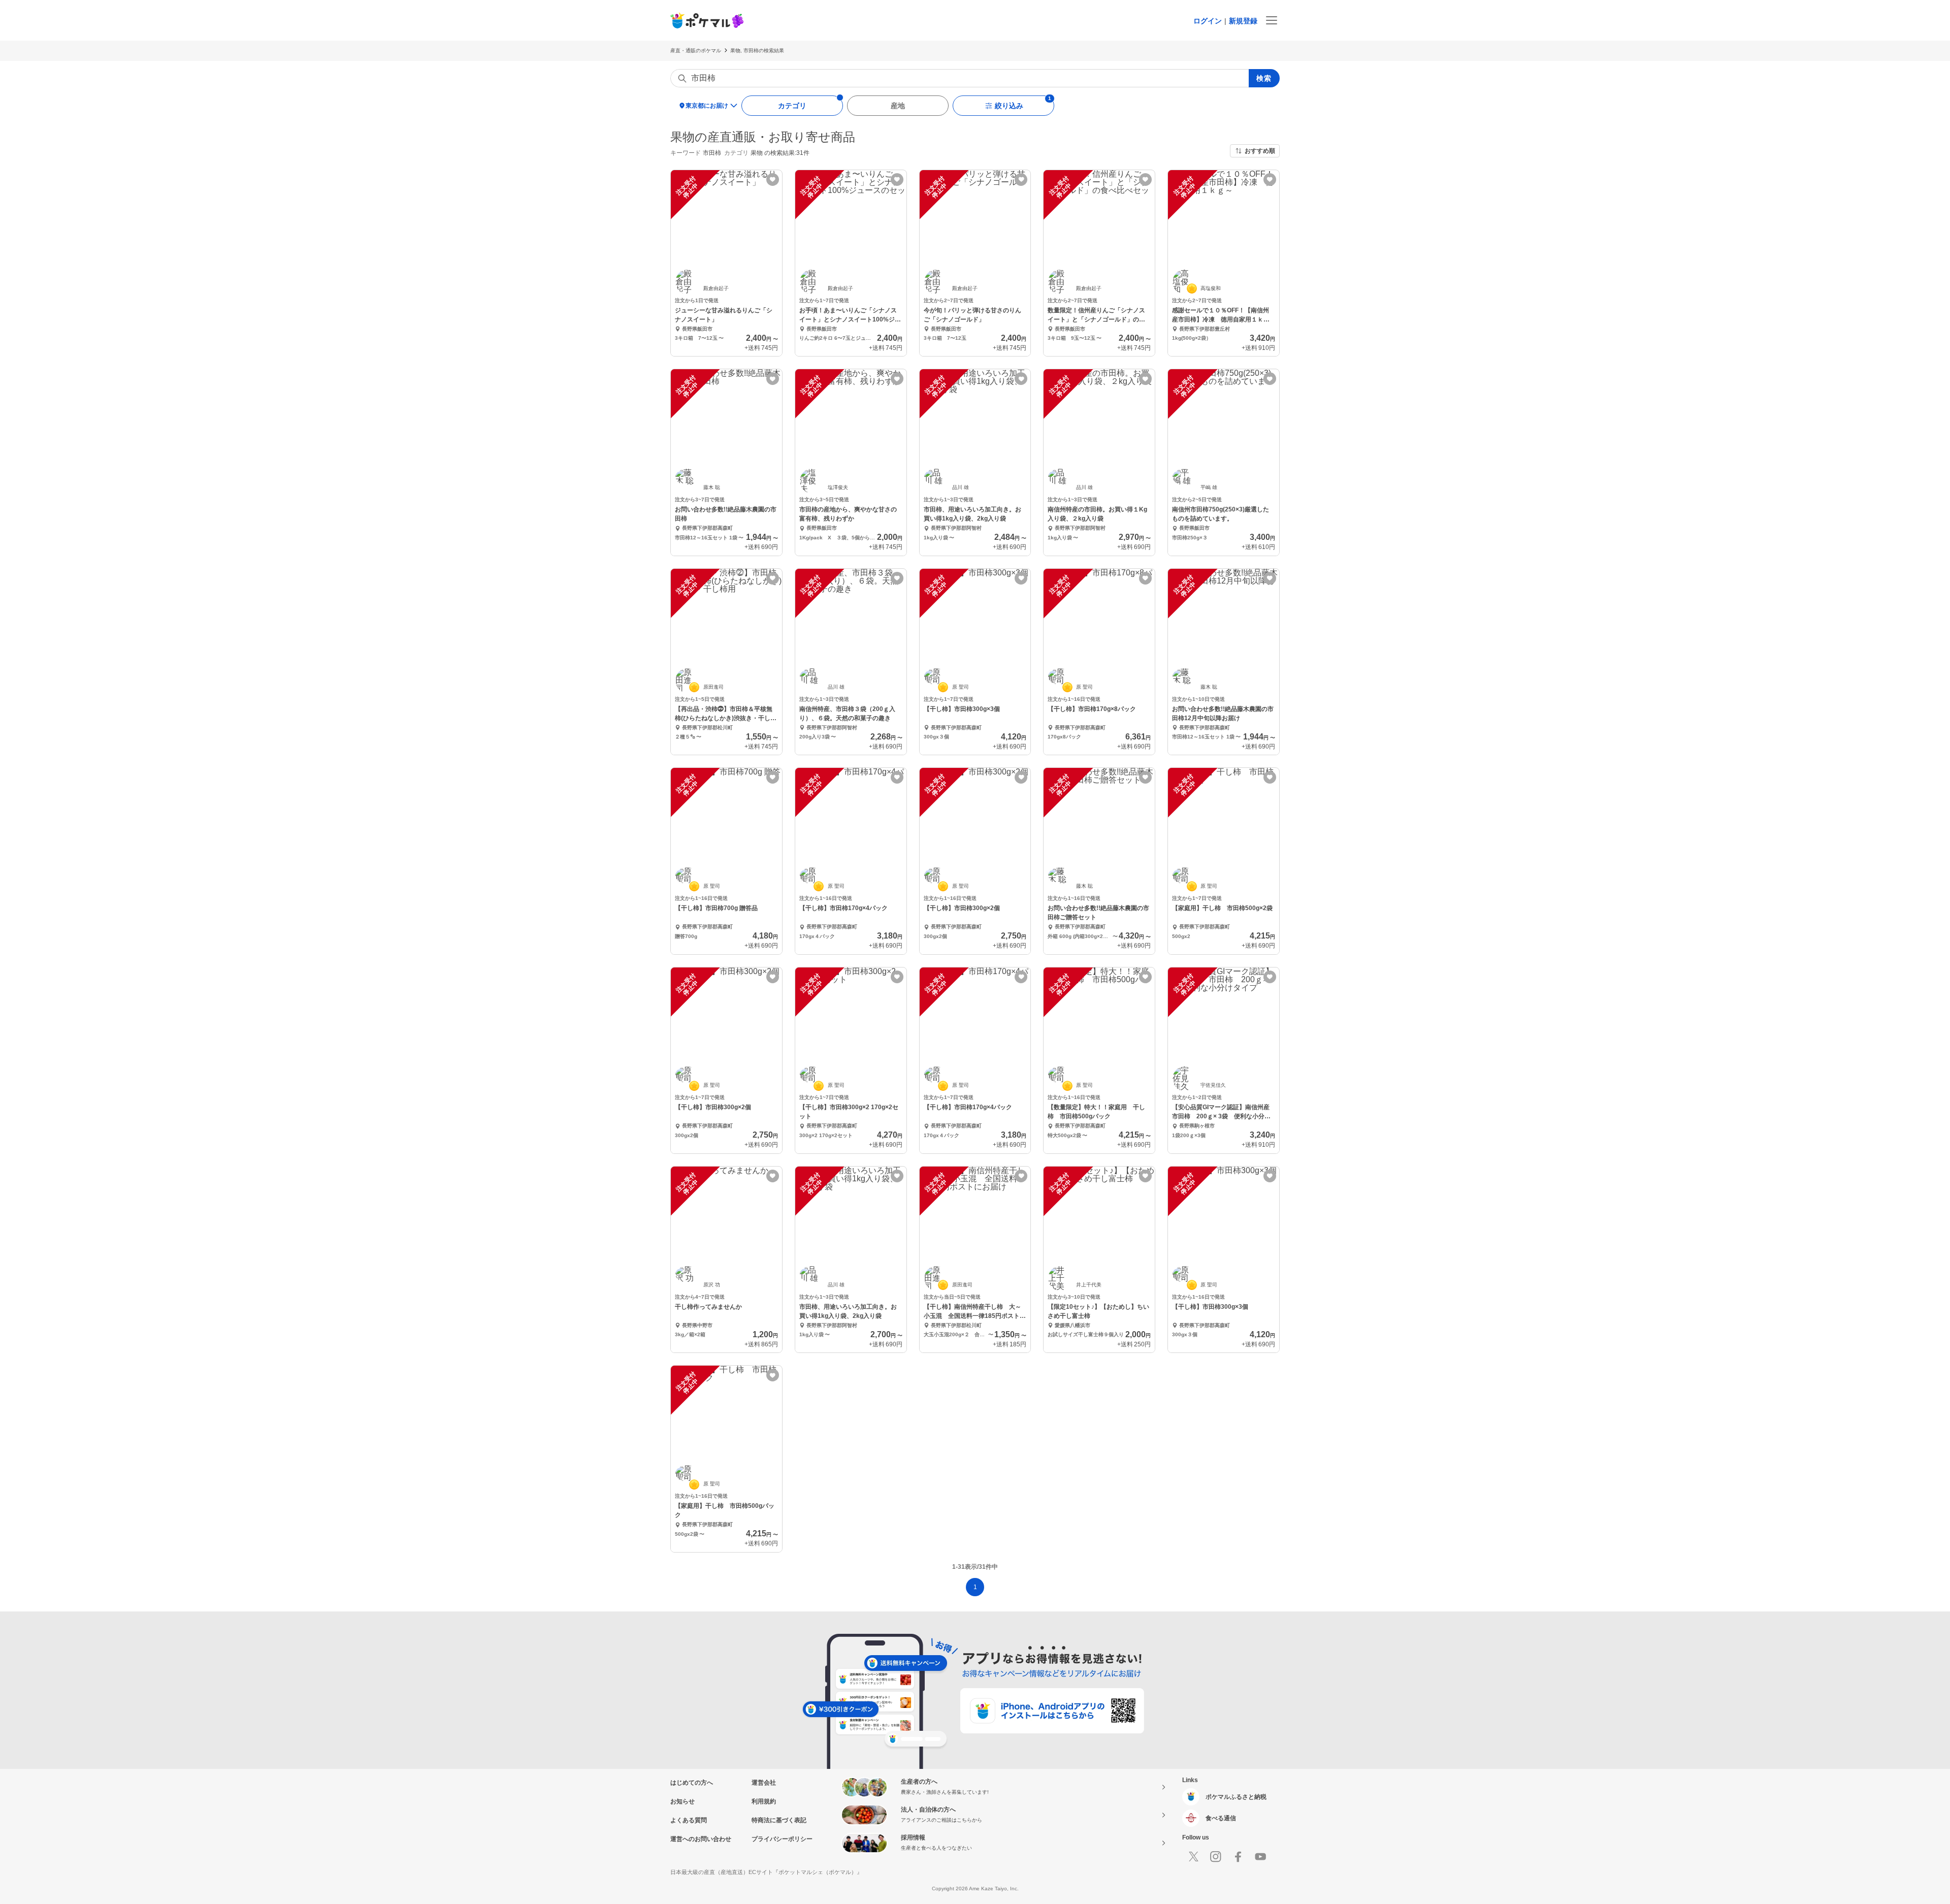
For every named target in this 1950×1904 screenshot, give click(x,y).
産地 (898, 106)
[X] (1193, 1857)
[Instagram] (1216, 1857)
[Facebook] (1238, 1857)
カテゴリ (792, 106)
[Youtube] (1260, 1857)
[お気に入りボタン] (773, 180)
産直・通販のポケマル (696, 51)
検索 (1264, 78)
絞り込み (1009, 106)
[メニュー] (1272, 20)
